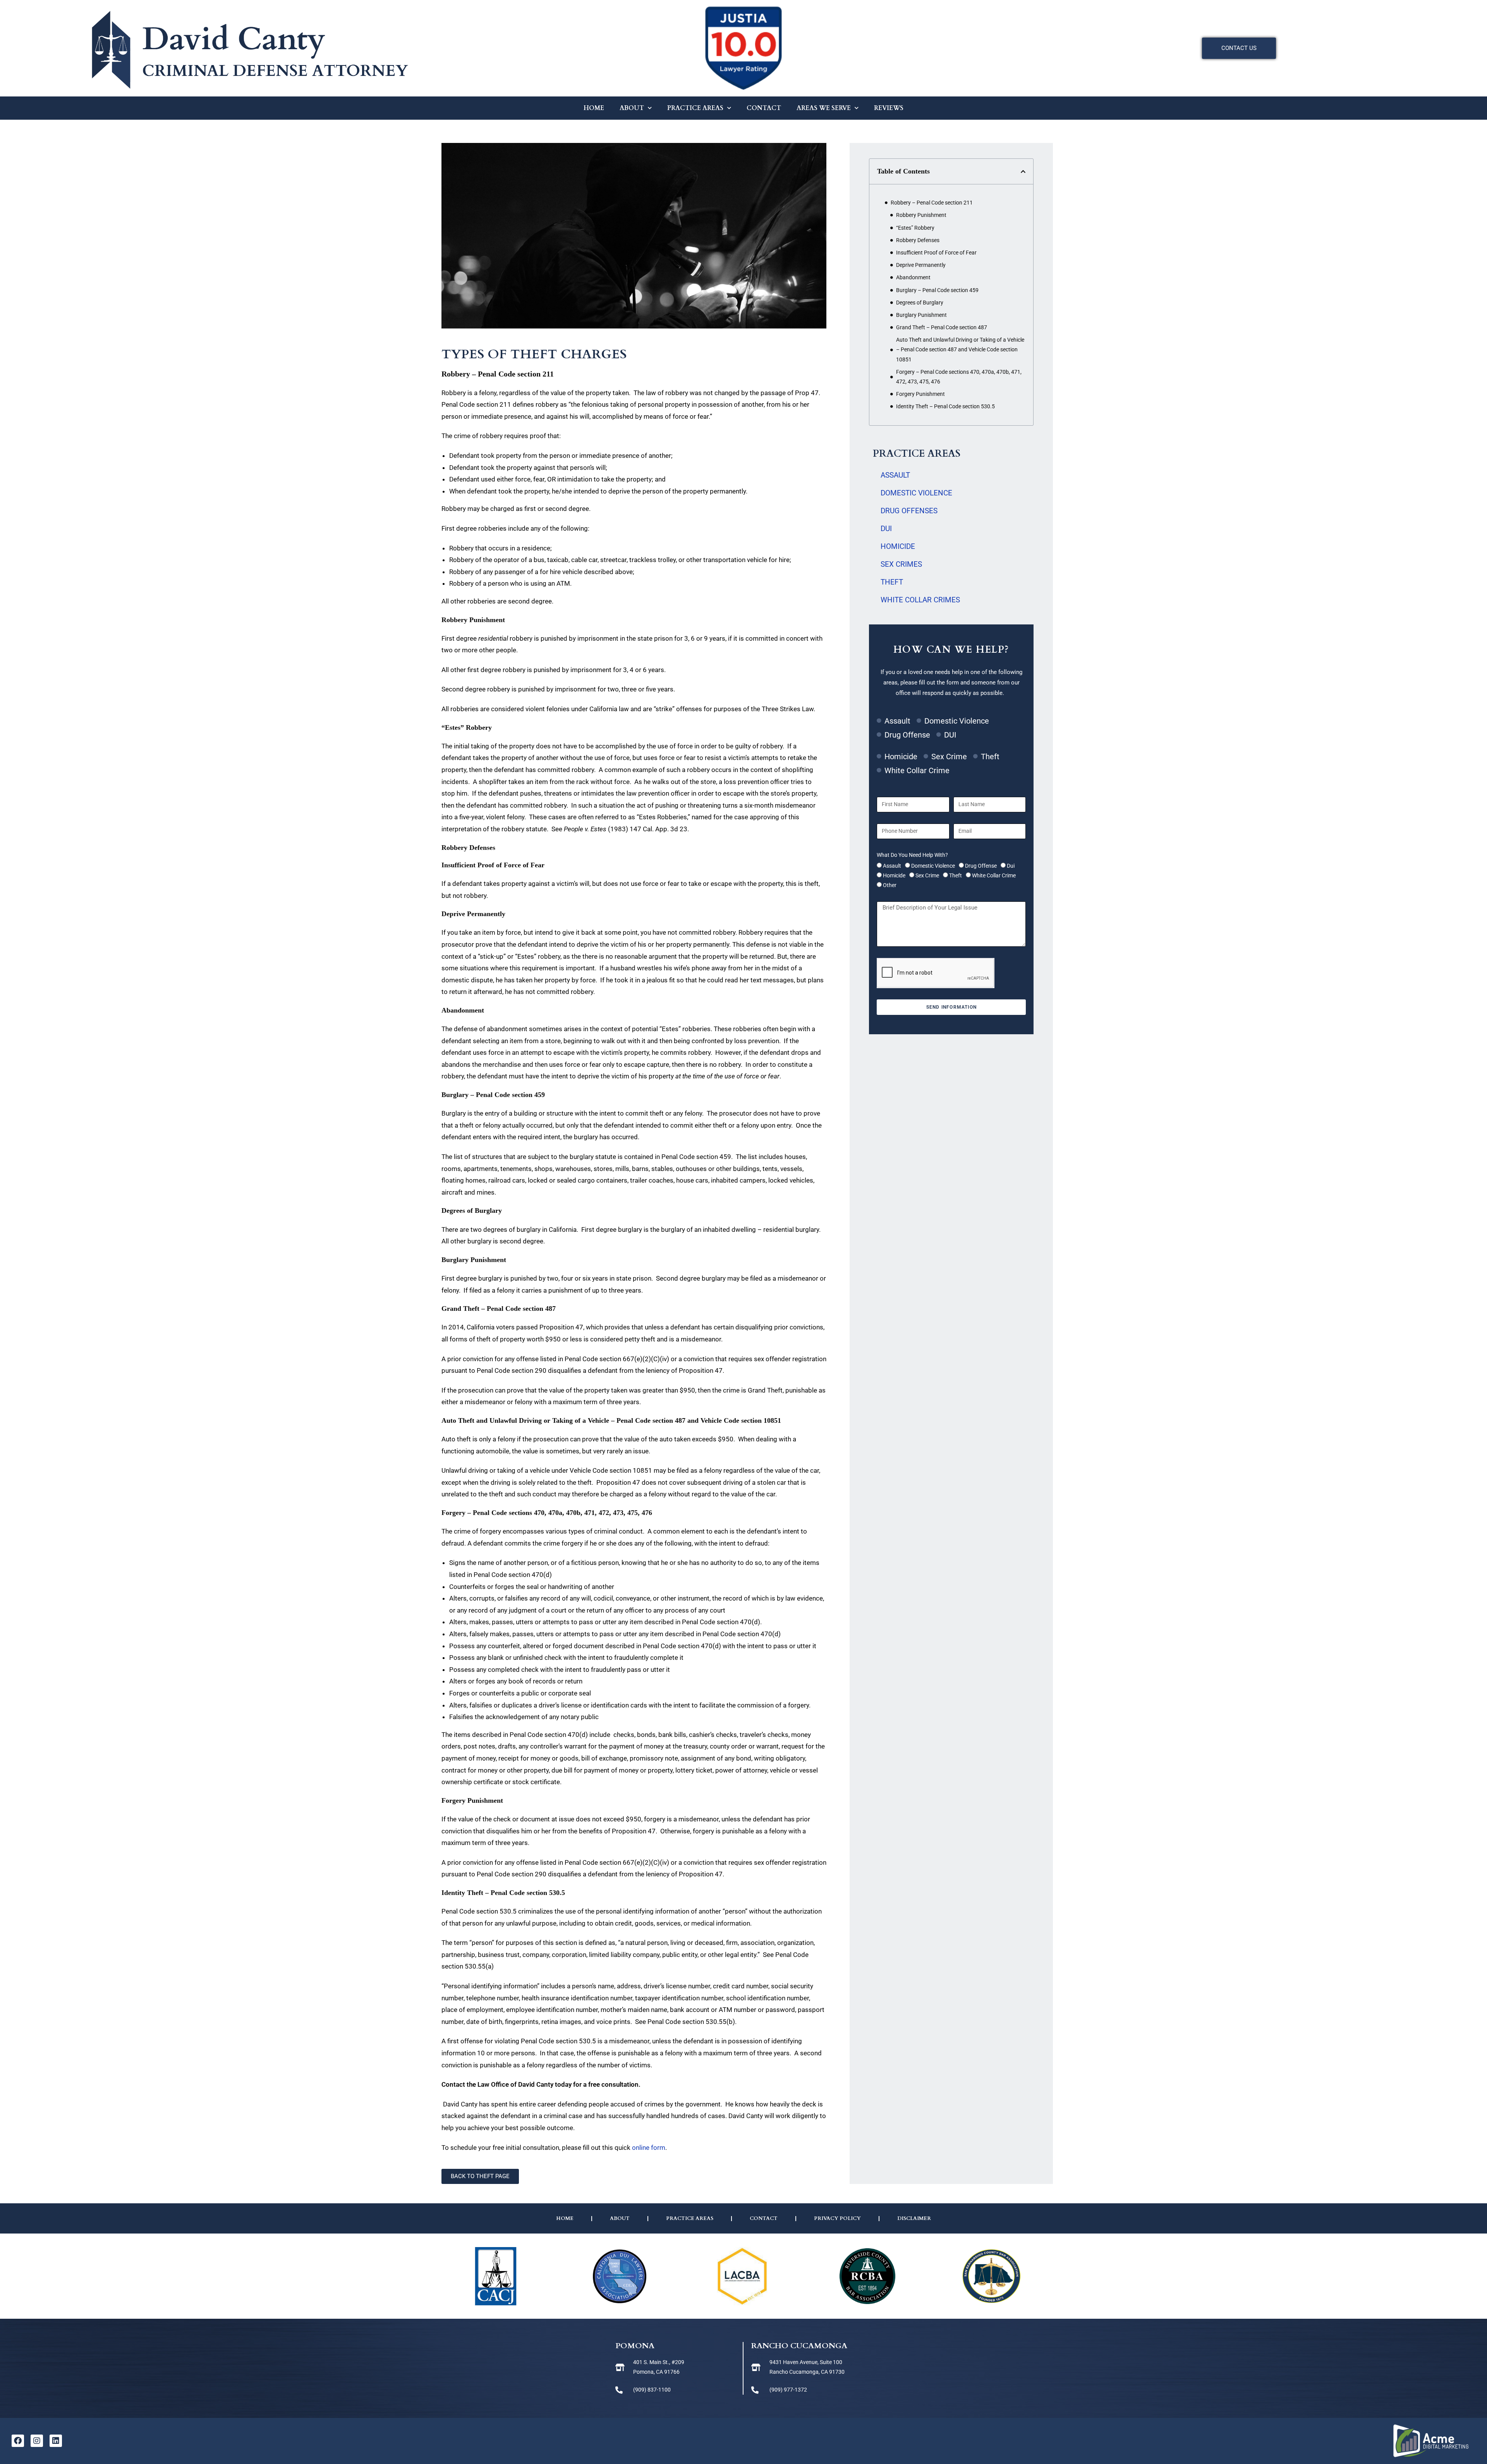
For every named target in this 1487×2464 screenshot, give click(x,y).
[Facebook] (18, 2441)
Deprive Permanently (921, 265)
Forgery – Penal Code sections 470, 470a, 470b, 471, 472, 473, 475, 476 (959, 377)
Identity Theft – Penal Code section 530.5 (946, 406)
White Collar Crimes (920, 600)
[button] (1023, 172)
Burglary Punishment (922, 315)
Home (594, 108)
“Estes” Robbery (916, 228)
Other (890, 885)
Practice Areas (695, 108)
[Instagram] (37, 2441)
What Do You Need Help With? (912, 855)
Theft (892, 582)
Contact (764, 108)
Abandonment (914, 277)
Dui (1011, 866)
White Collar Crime (994, 875)
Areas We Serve (824, 108)
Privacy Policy (837, 2218)
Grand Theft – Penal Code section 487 (942, 327)
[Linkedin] (56, 2441)
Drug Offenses (909, 511)
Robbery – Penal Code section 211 (932, 203)
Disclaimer (914, 2218)
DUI (886, 529)
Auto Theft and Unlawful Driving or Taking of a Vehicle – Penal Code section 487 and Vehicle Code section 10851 (960, 349)
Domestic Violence (916, 493)
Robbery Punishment (922, 215)
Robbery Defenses (919, 240)
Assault (895, 475)
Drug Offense (981, 866)
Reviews (889, 108)
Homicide (898, 546)
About (632, 108)
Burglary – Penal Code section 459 (938, 290)
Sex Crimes (901, 564)
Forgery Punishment (922, 394)
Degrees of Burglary (921, 303)
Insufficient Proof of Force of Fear (937, 253)
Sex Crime (927, 875)
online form (649, 2148)
